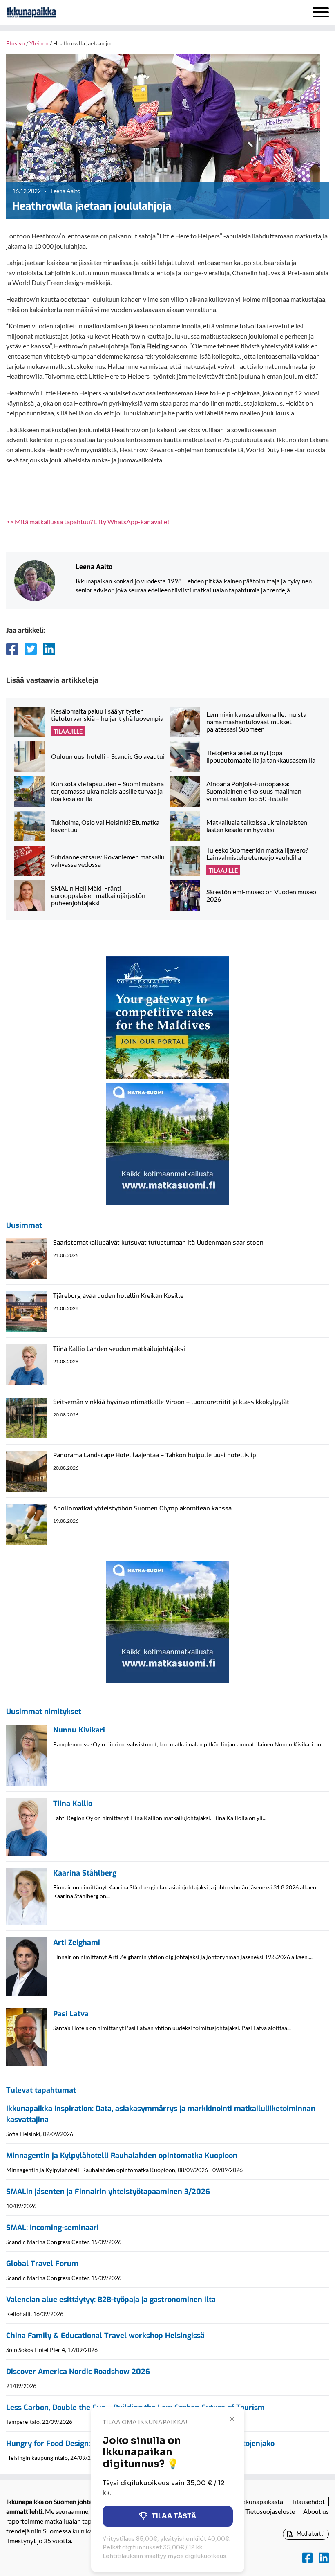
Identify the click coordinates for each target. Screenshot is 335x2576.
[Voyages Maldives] (167, 1017)
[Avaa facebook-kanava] (307, 2558)
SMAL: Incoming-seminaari (52, 2228)
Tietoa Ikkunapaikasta (252, 2501)
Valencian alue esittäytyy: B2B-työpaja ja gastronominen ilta (111, 2300)
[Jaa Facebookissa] (12, 649)
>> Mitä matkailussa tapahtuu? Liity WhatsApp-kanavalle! (88, 522)
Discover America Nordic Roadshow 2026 (78, 2372)
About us (316, 2511)
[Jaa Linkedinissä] (49, 649)
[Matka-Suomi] (167, 1143)
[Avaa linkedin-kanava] (324, 2558)
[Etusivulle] (53, 12)
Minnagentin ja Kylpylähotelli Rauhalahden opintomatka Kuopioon (122, 2156)
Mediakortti (310, 2533)
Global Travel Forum (42, 2264)
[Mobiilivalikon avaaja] (321, 12)
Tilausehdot (308, 2501)
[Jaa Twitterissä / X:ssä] (31, 649)
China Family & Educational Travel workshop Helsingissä (105, 2336)
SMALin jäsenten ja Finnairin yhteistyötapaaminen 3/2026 (108, 2192)
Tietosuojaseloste (270, 2511)
